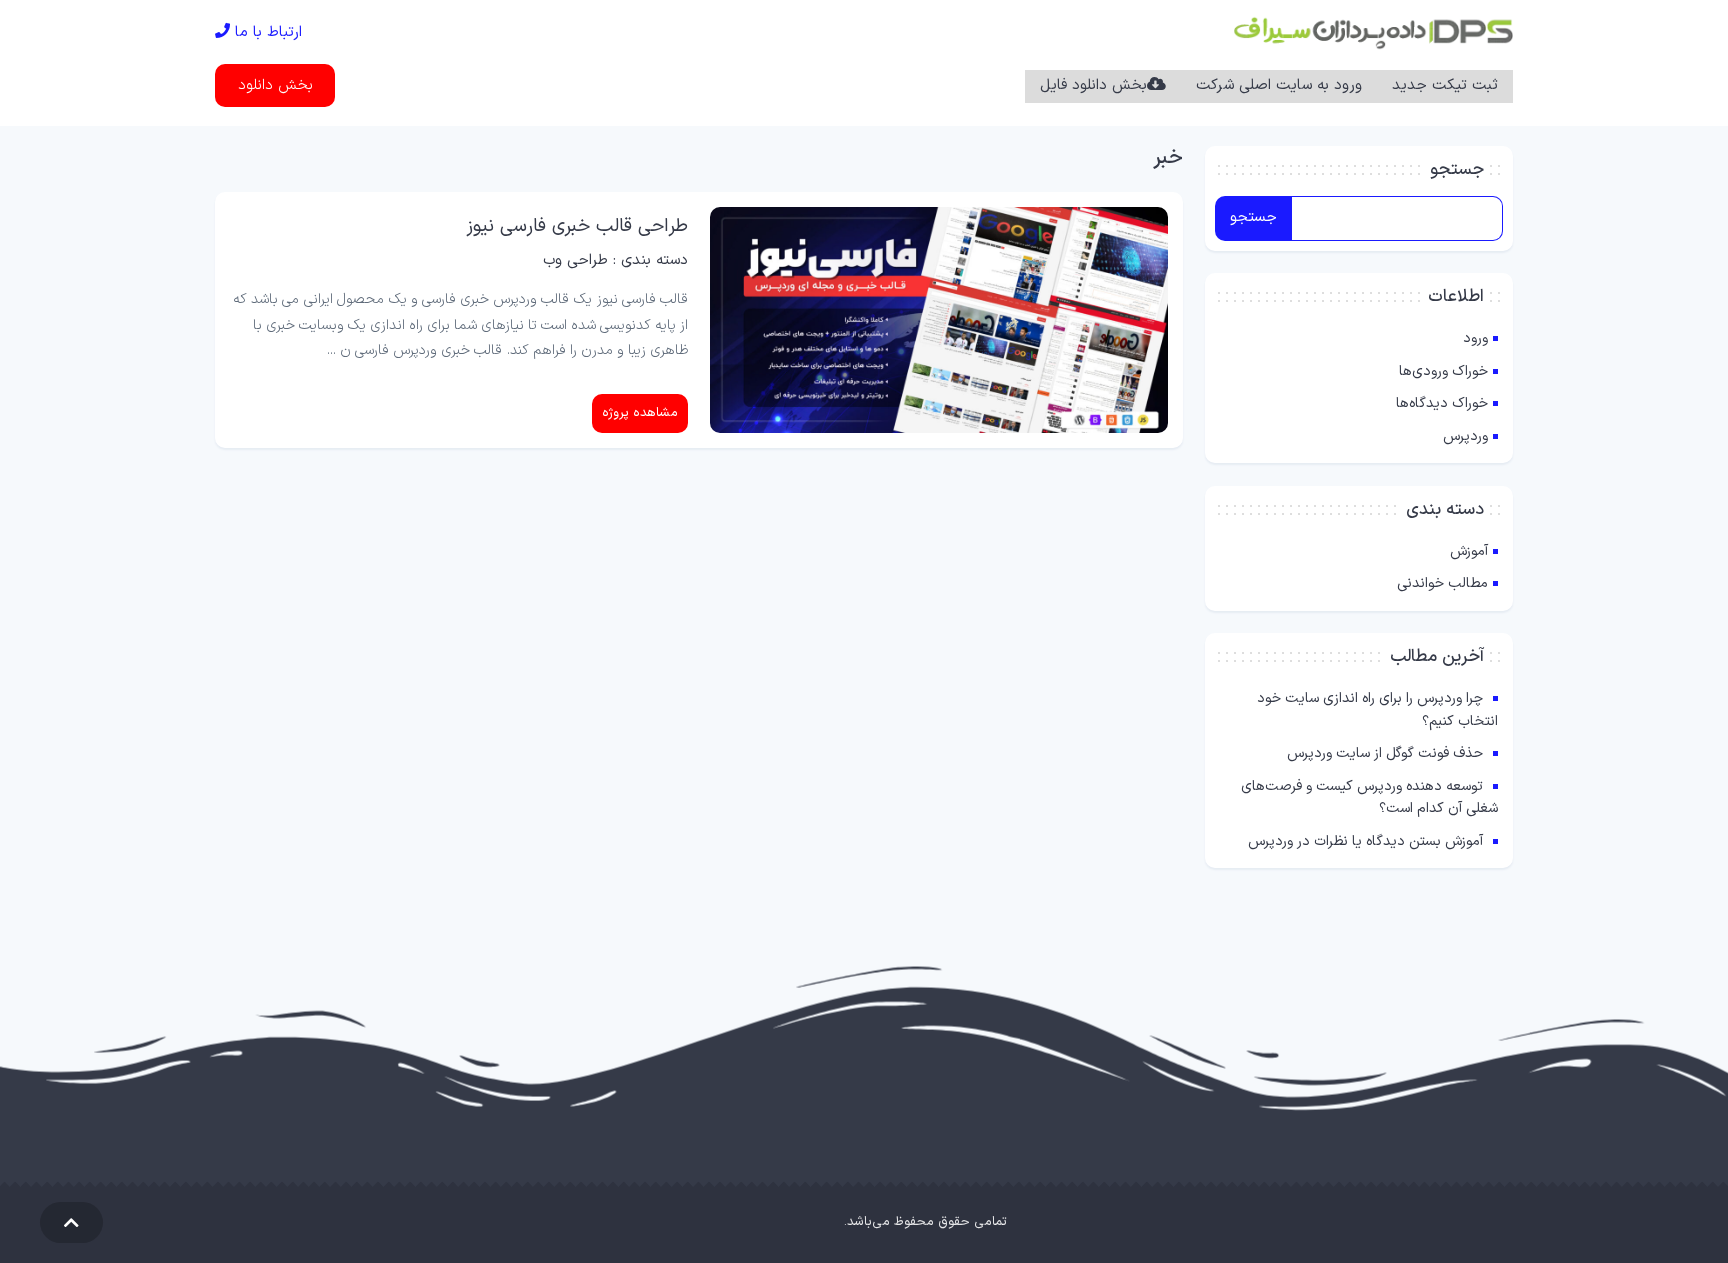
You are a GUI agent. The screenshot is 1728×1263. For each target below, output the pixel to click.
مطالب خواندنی (1442, 583)
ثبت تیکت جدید (1445, 85)
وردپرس (1465, 436)
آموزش (1469, 551)
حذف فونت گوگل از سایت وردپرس (1385, 753)
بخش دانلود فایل (1093, 85)
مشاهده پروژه (640, 413)
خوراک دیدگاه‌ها (1442, 403)
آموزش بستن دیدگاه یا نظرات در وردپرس (1365, 841)
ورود (1475, 338)
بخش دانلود (275, 85)
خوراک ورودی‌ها (1443, 371)
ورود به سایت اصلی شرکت (1279, 85)
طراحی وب (575, 260)
